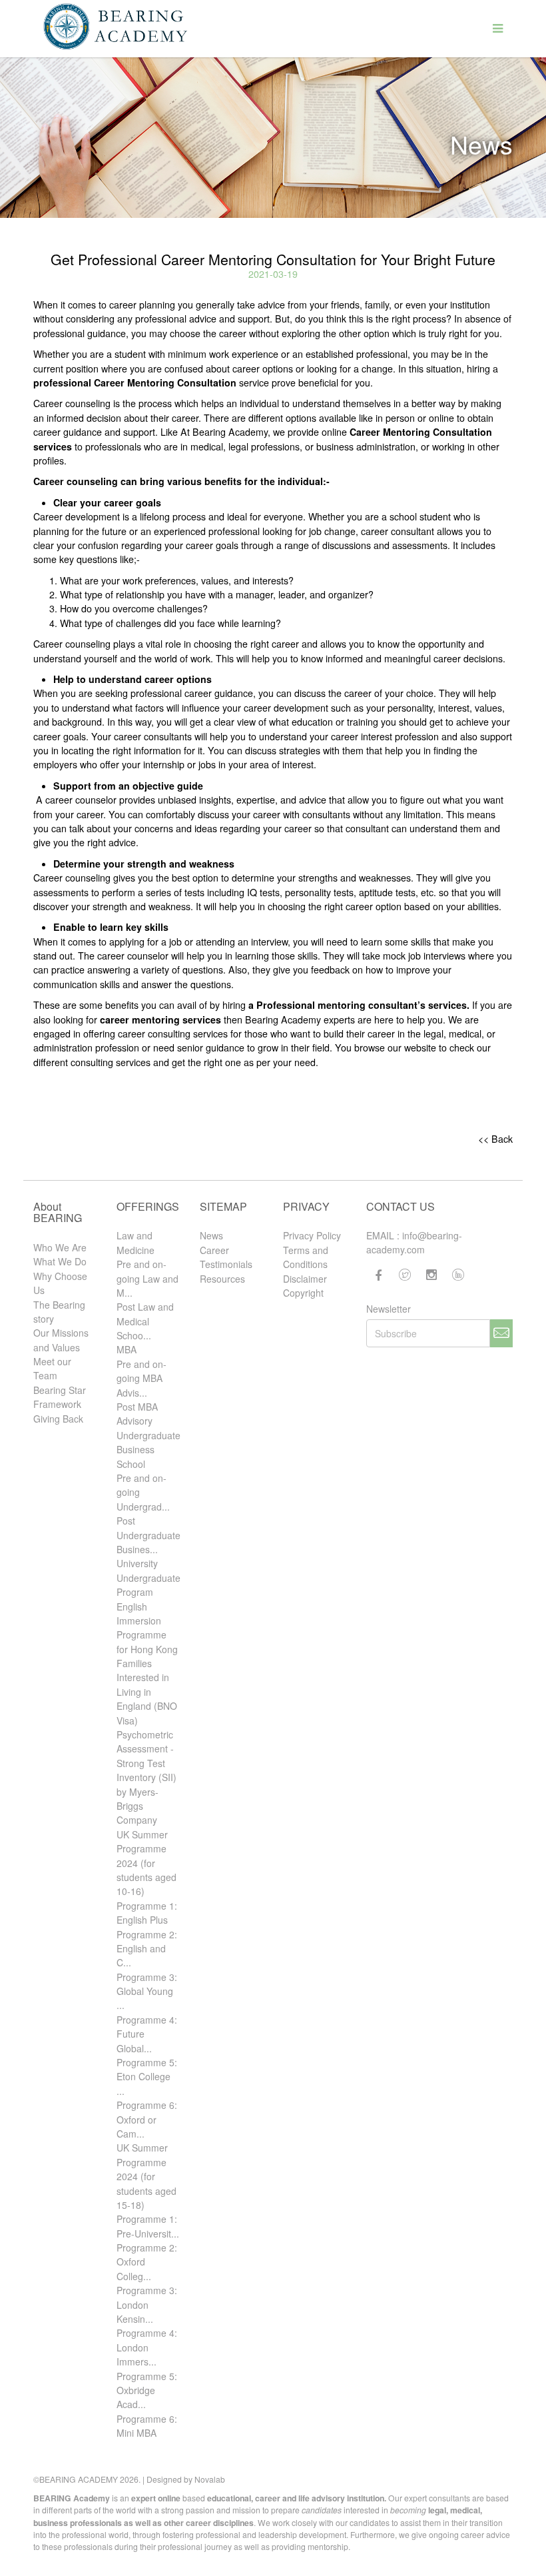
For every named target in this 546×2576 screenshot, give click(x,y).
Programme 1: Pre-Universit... (148, 2226)
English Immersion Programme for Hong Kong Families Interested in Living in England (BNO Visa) (147, 1663)
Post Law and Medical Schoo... (145, 1321)
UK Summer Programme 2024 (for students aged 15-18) (146, 2176)
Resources (222, 1279)
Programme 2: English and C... (147, 1949)
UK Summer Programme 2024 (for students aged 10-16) (146, 1863)
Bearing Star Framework (60, 1397)
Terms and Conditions (306, 1257)
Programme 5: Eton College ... (147, 2077)
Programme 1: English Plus (147, 1913)
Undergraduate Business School (148, 1450)
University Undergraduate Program (148, 1578)
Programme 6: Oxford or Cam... (147, 2119)
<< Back (495, 1139)
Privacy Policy (312, 1235)
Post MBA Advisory (137, 1414)
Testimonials (226, 1264)
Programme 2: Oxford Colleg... (147, 2262)
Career (214, 1250)
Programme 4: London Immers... (147, 2347)
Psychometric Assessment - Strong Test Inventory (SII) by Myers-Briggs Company (146, 1777)
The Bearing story (59, 1312)
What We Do (60, 1261)
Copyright (303, 1293)
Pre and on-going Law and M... (147, 1278)
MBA (127, 1349)
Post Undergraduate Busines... (148, 1535)
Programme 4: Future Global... (147, 2034)
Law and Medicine (136, 1242)
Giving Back (58, 1419)
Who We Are (60, 1247)
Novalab (210, 2479)
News (211, 1235)
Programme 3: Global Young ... (147, 1991)
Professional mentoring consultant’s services (360, 1005)
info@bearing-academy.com (414, 1242)
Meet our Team (52, 1368)
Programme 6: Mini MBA (147, 2426)
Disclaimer (305, 1279)
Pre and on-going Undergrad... (143, 1492)
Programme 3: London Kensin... (147, 2304)
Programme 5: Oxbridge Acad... (147, 2390)
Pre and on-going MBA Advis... (141, 1378)
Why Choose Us (60, 1283)
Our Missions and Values (61, 1340)
